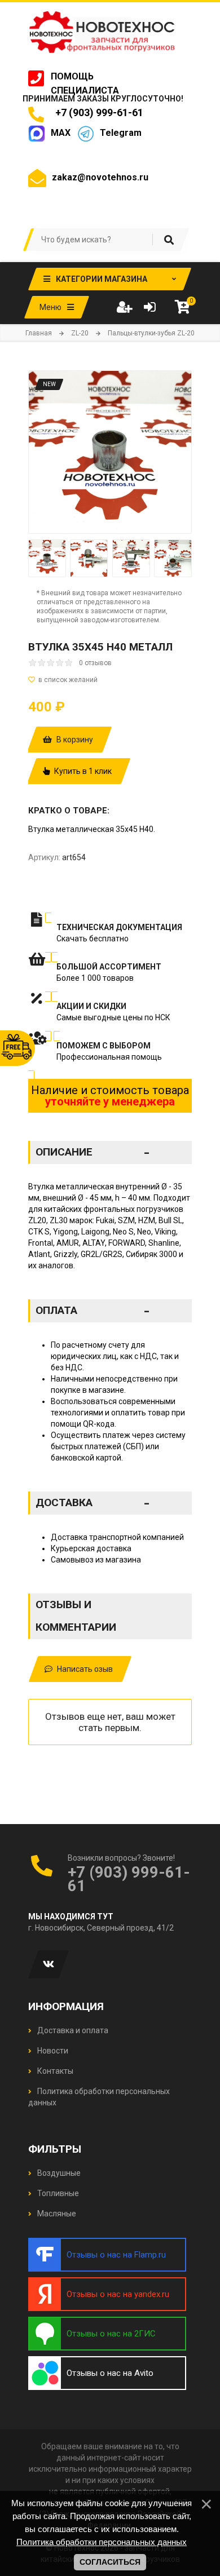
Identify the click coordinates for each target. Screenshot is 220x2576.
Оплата (93, 1311)
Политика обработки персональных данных (102, 2542)
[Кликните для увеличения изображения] (110, 452)
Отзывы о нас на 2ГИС (111, 2334)
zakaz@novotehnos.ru (100, 177)
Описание (93, 1152)
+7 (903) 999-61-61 (97, 112)
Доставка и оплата (72, 2030)
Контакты (54, 2071)
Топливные (57, 2193)
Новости (52, 2051)
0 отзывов (95, 663)
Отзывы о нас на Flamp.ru (116, 2255)
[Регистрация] (124, 307)
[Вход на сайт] (149, 307)
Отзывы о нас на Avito (110, 2373)
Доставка (93, 1503)
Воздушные (58, 2173)
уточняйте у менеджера (110, 1101)
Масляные (56, 2214)
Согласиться (110, 2562)
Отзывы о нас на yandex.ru (118, 2294)
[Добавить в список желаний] (110, 680)
